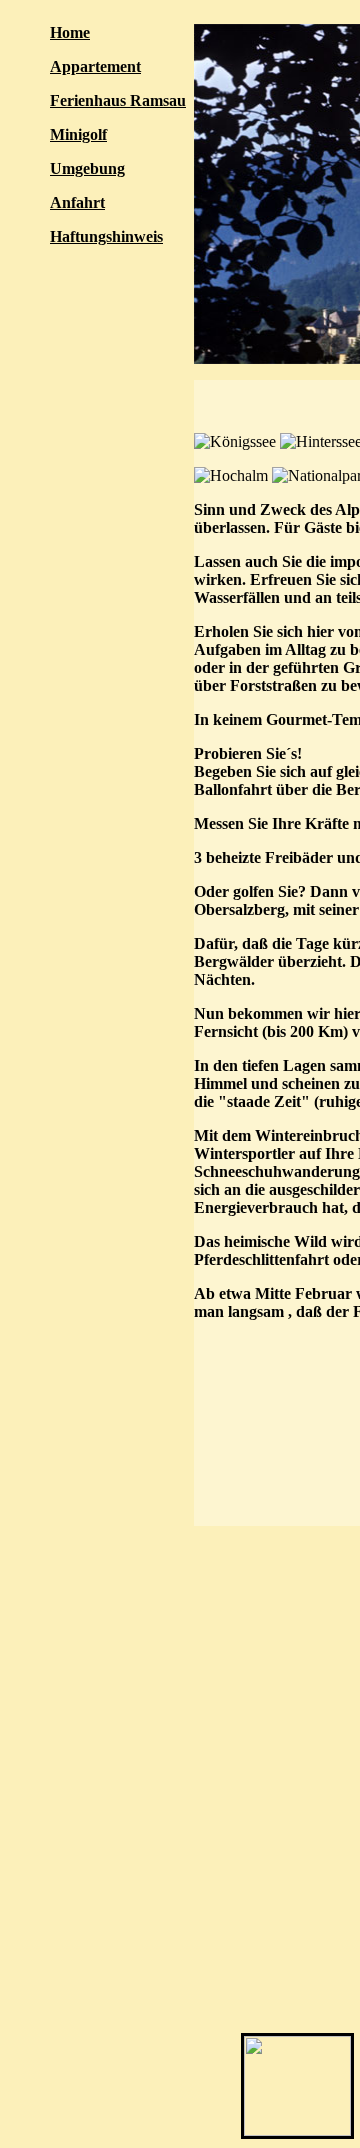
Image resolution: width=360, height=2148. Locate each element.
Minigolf (78, 134)
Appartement (95, 66)
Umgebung (87, 168)
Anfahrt (77, 202)
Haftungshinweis (106, 236)
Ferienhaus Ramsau (118, 100)
